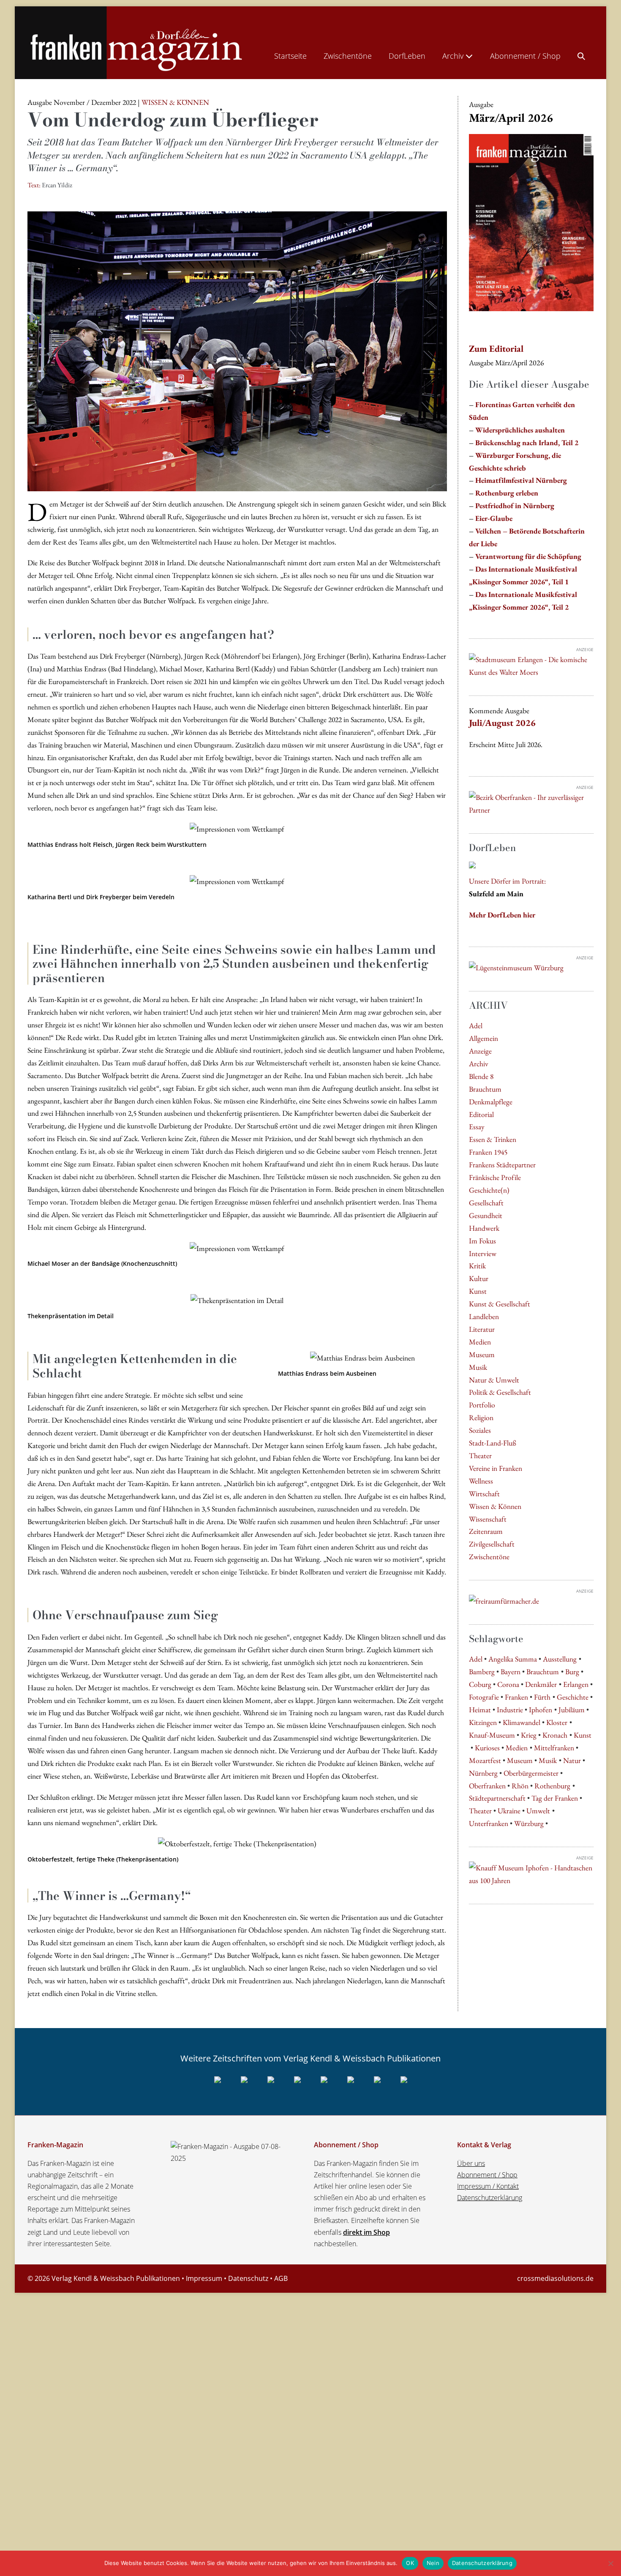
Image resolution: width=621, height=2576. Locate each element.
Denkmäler (541, 1684)
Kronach (555, 1735)
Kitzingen (483, 1722)
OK (410, 2563)
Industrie (510, 1710)
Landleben (484, 1316)
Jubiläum (572, 1710)
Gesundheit (486, 1215)
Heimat (480, 1710)
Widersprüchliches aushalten (520, 430)
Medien (480, 1342)
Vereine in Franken (496, 1468)
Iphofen (541, 1710)
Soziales (480, 1430)
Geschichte (573, 1697)
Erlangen (576, 1684)
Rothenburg (552, 1786)
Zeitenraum (486, 1531)
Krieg (529, 1735)
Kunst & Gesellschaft (500, 1304)
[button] (581, 54)
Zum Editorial (496, 349)
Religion (481, 1417)
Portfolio (482, 1405)
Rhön (520, 1786)
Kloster (557, 1722)
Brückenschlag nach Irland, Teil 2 (527, 442)
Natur (572, 1760)
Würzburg (529, 1823)
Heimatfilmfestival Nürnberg (521, 480)
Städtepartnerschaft (497, 1798)
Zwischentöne (348, 56)
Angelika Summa (513, 1659)
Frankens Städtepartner (502, 1165)
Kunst (478, 1291)
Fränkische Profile (495, 1177)
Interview (483, 1253)
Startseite (290, 56)
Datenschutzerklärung (490, 2198)
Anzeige (480, 1051)
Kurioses (487, 1748)
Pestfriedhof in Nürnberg (515, 505)
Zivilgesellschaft (492, 1544)
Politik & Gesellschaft (500, 1392)
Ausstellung (560, 1659)
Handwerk (484, 1228)
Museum (482, 1354)
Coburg (480, 1684)
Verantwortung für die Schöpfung (528, 556)
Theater (480, 1455)
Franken (516, 1697)
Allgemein (483, 1038)
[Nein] (610, 2563)
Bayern (511, 1671)
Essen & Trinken (493, 1139)
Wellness (481, 1481)
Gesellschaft (486, 1203)
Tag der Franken (555, 1798)
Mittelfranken (554, 1748)
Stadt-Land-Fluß (493, 1443)
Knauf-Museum (492, 1735)
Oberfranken (487, 1786)
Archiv (454, 56)
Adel (476, 1025)
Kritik (477, 1266)
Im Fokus (482, 1241)
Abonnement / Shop (525, 56)
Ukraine (509, 1811)
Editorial (481, 1114)
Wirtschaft (484, 1493)
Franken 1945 (488, 1152)
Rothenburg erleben (507, 493)
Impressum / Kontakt (488, 2186)
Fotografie (484, 1697)
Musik (478, 1367)
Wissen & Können (495, 1506)
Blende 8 (481, 1076)
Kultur (479, 1278)
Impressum (204, 2278)
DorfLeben (407, 56)
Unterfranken (489, 1823)
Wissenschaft (488, 1519)
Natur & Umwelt (494, 1380)
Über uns (471, 2163)
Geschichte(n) (489, 1190)
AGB (281, 2278)
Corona (508, 1684)
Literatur (482, 1329)
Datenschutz (248, 2278)
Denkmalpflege (491, 1102)
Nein (433, 2563)
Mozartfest (485, 1760)
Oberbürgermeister (531, 1773)
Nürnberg (483, 1773)
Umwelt (538, 1811)
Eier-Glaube (494, 518)
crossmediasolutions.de (555, 2278)
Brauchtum (485, 1089)
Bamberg (482, 1671)
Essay (477, 1126)
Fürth (542, 1697)
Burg (572, 1671)
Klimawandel (522, 1722)
